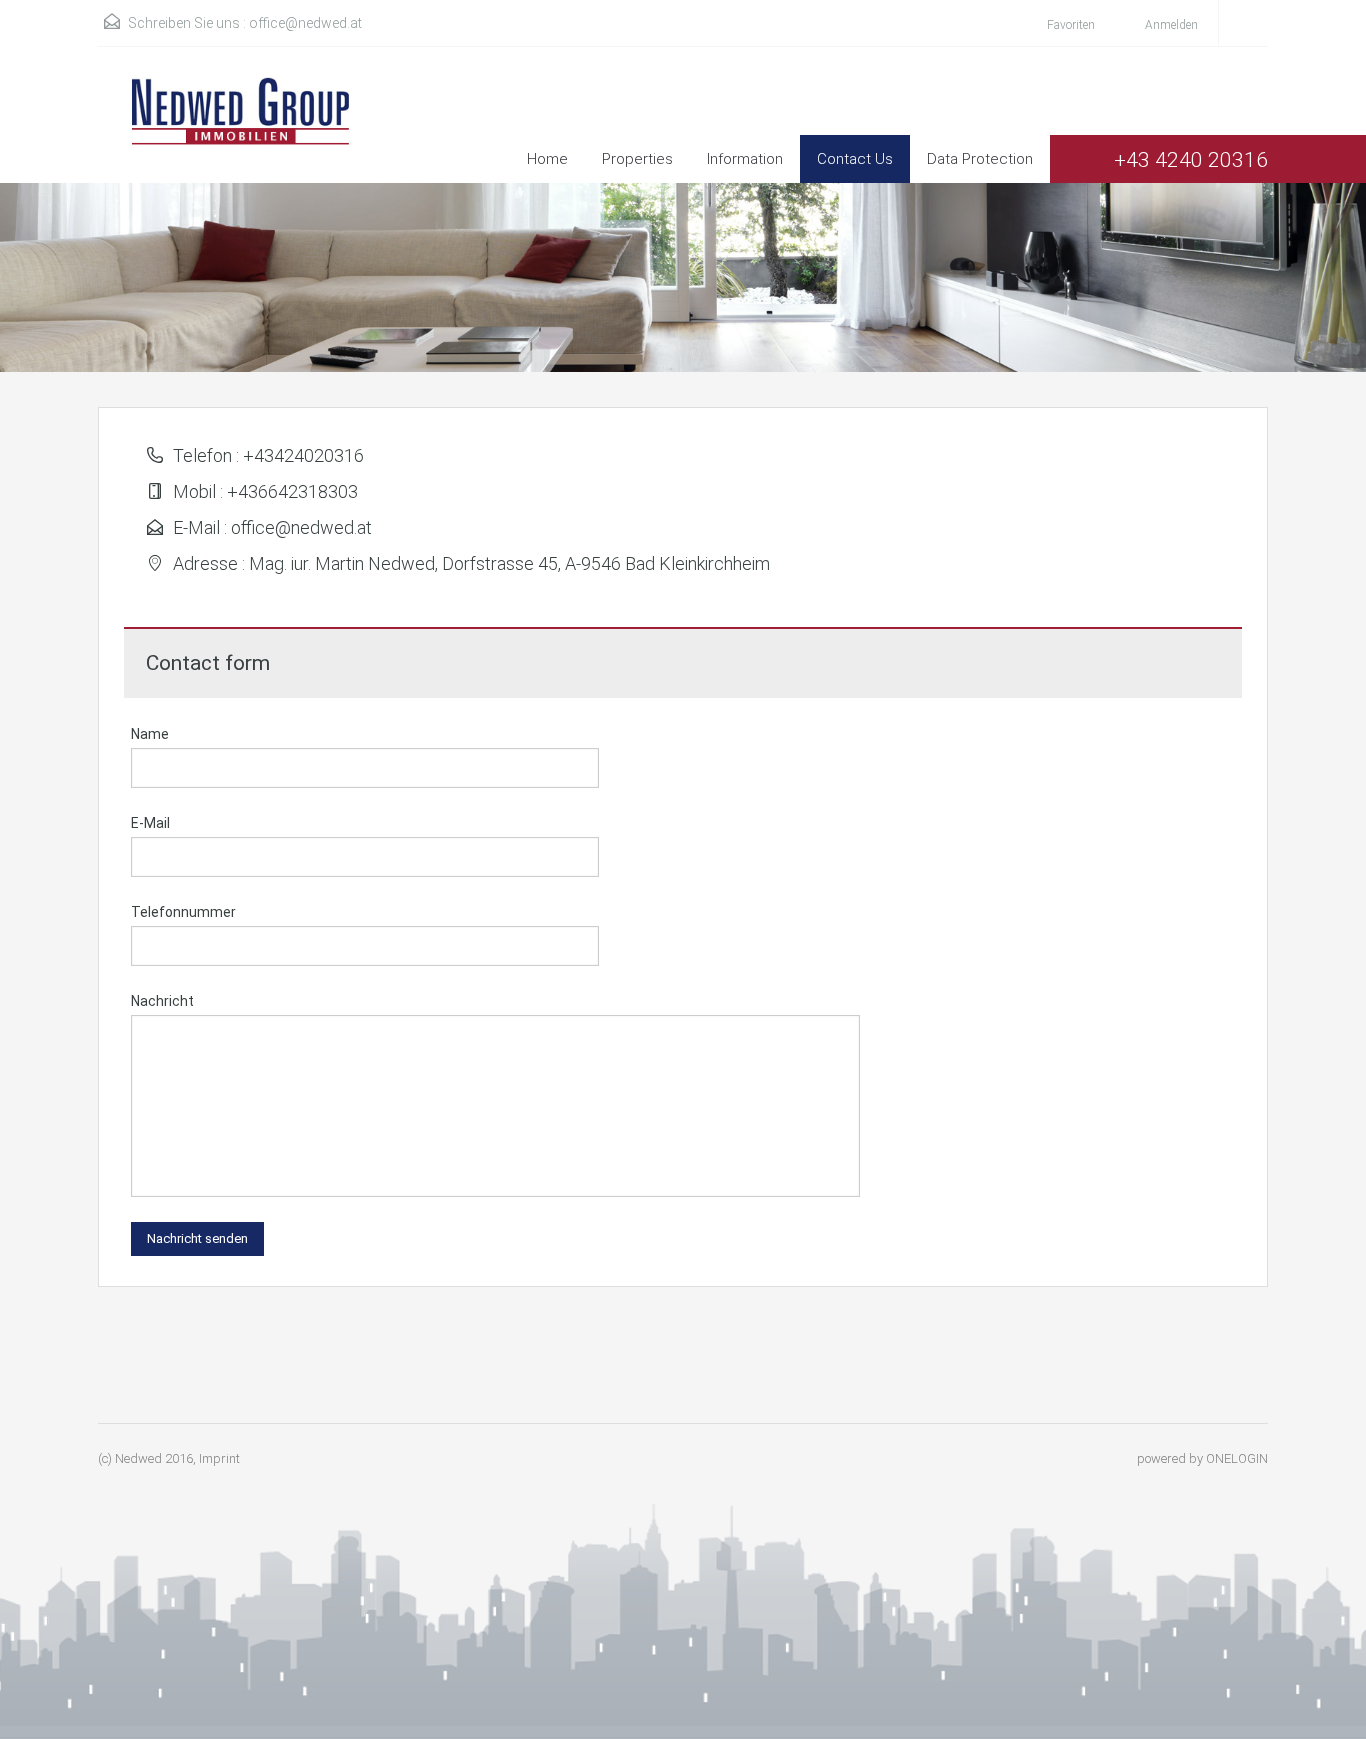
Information (745, 159)
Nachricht (162, 1001)
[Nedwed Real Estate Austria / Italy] (228, 130)
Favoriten (1071, 25)
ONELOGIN (1237, 1458)
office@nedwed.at (305, 23)
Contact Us (855, 159)
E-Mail (150, 823)
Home (547, 159)
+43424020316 (303, 455)
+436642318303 (292, 491)
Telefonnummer (183, 912)
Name (150, 734)
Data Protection (980, 159)
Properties (637, 159)
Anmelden (1170, 25)
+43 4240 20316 (1191, 160)
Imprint (219, 1458)
